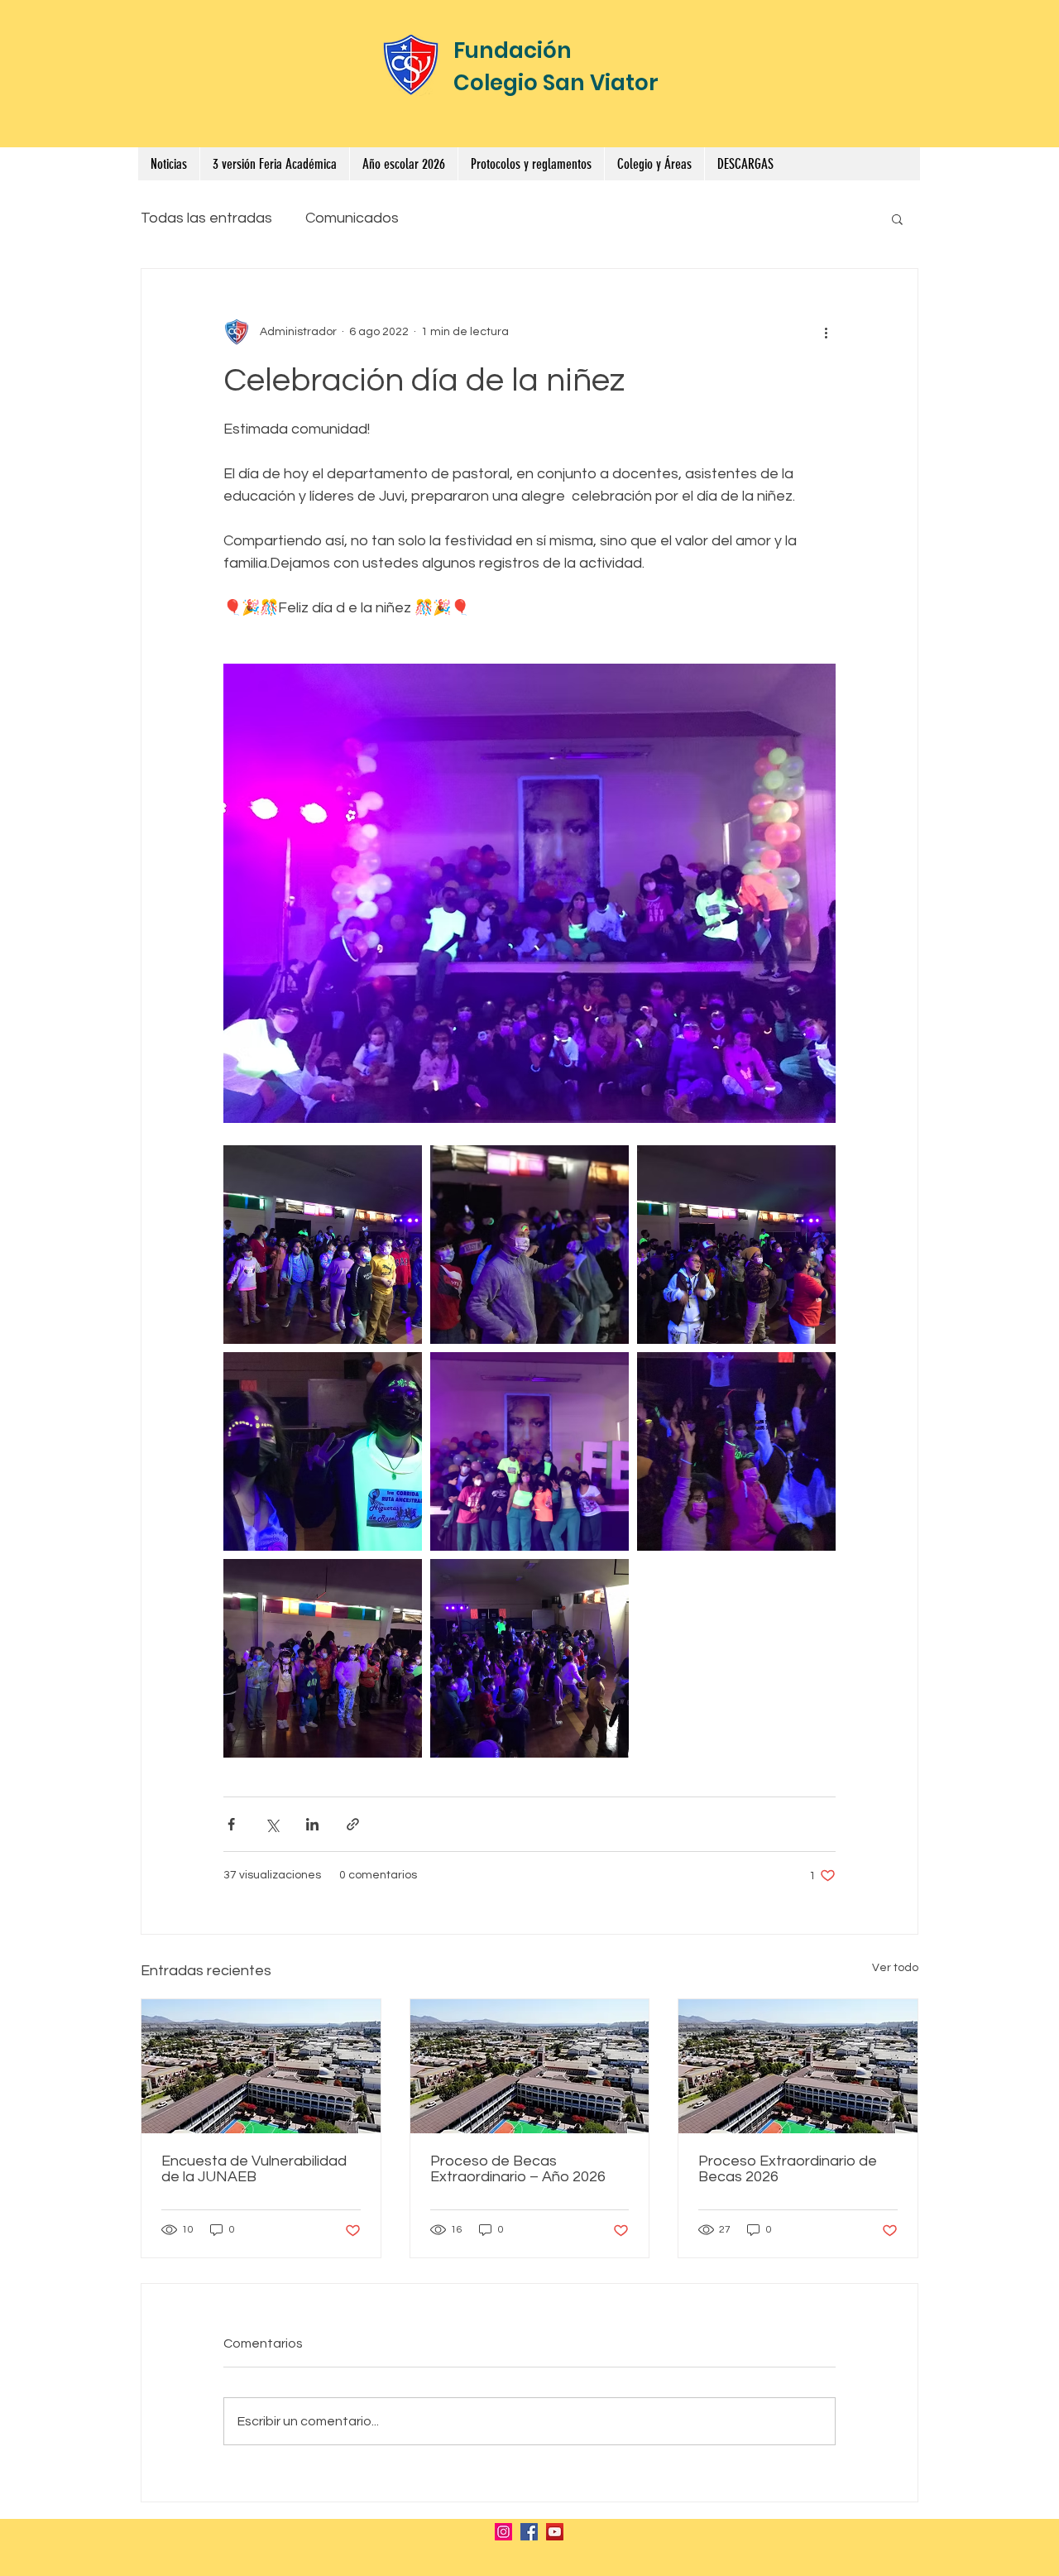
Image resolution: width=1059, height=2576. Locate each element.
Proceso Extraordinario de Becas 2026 (788, 2169)
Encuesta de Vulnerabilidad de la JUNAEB (254, 2169)
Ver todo (895, 1968)
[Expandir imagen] (323, 1245)
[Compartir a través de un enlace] (353, 1824)
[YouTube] (555, 2532)
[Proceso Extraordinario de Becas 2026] (798, 2066)
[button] (531, 164)
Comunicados (352, 218)
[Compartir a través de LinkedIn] (312, 1824)
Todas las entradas (206, 218)
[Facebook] (529, 2532)
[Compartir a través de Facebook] (231, 1824)
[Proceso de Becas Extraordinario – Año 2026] (530, 2066)
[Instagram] (503, 2532)
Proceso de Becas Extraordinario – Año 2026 (518, 2169)
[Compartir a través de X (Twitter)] (272, 1824)
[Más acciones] (826, 332)
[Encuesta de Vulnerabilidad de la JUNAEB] (261, 2066)
